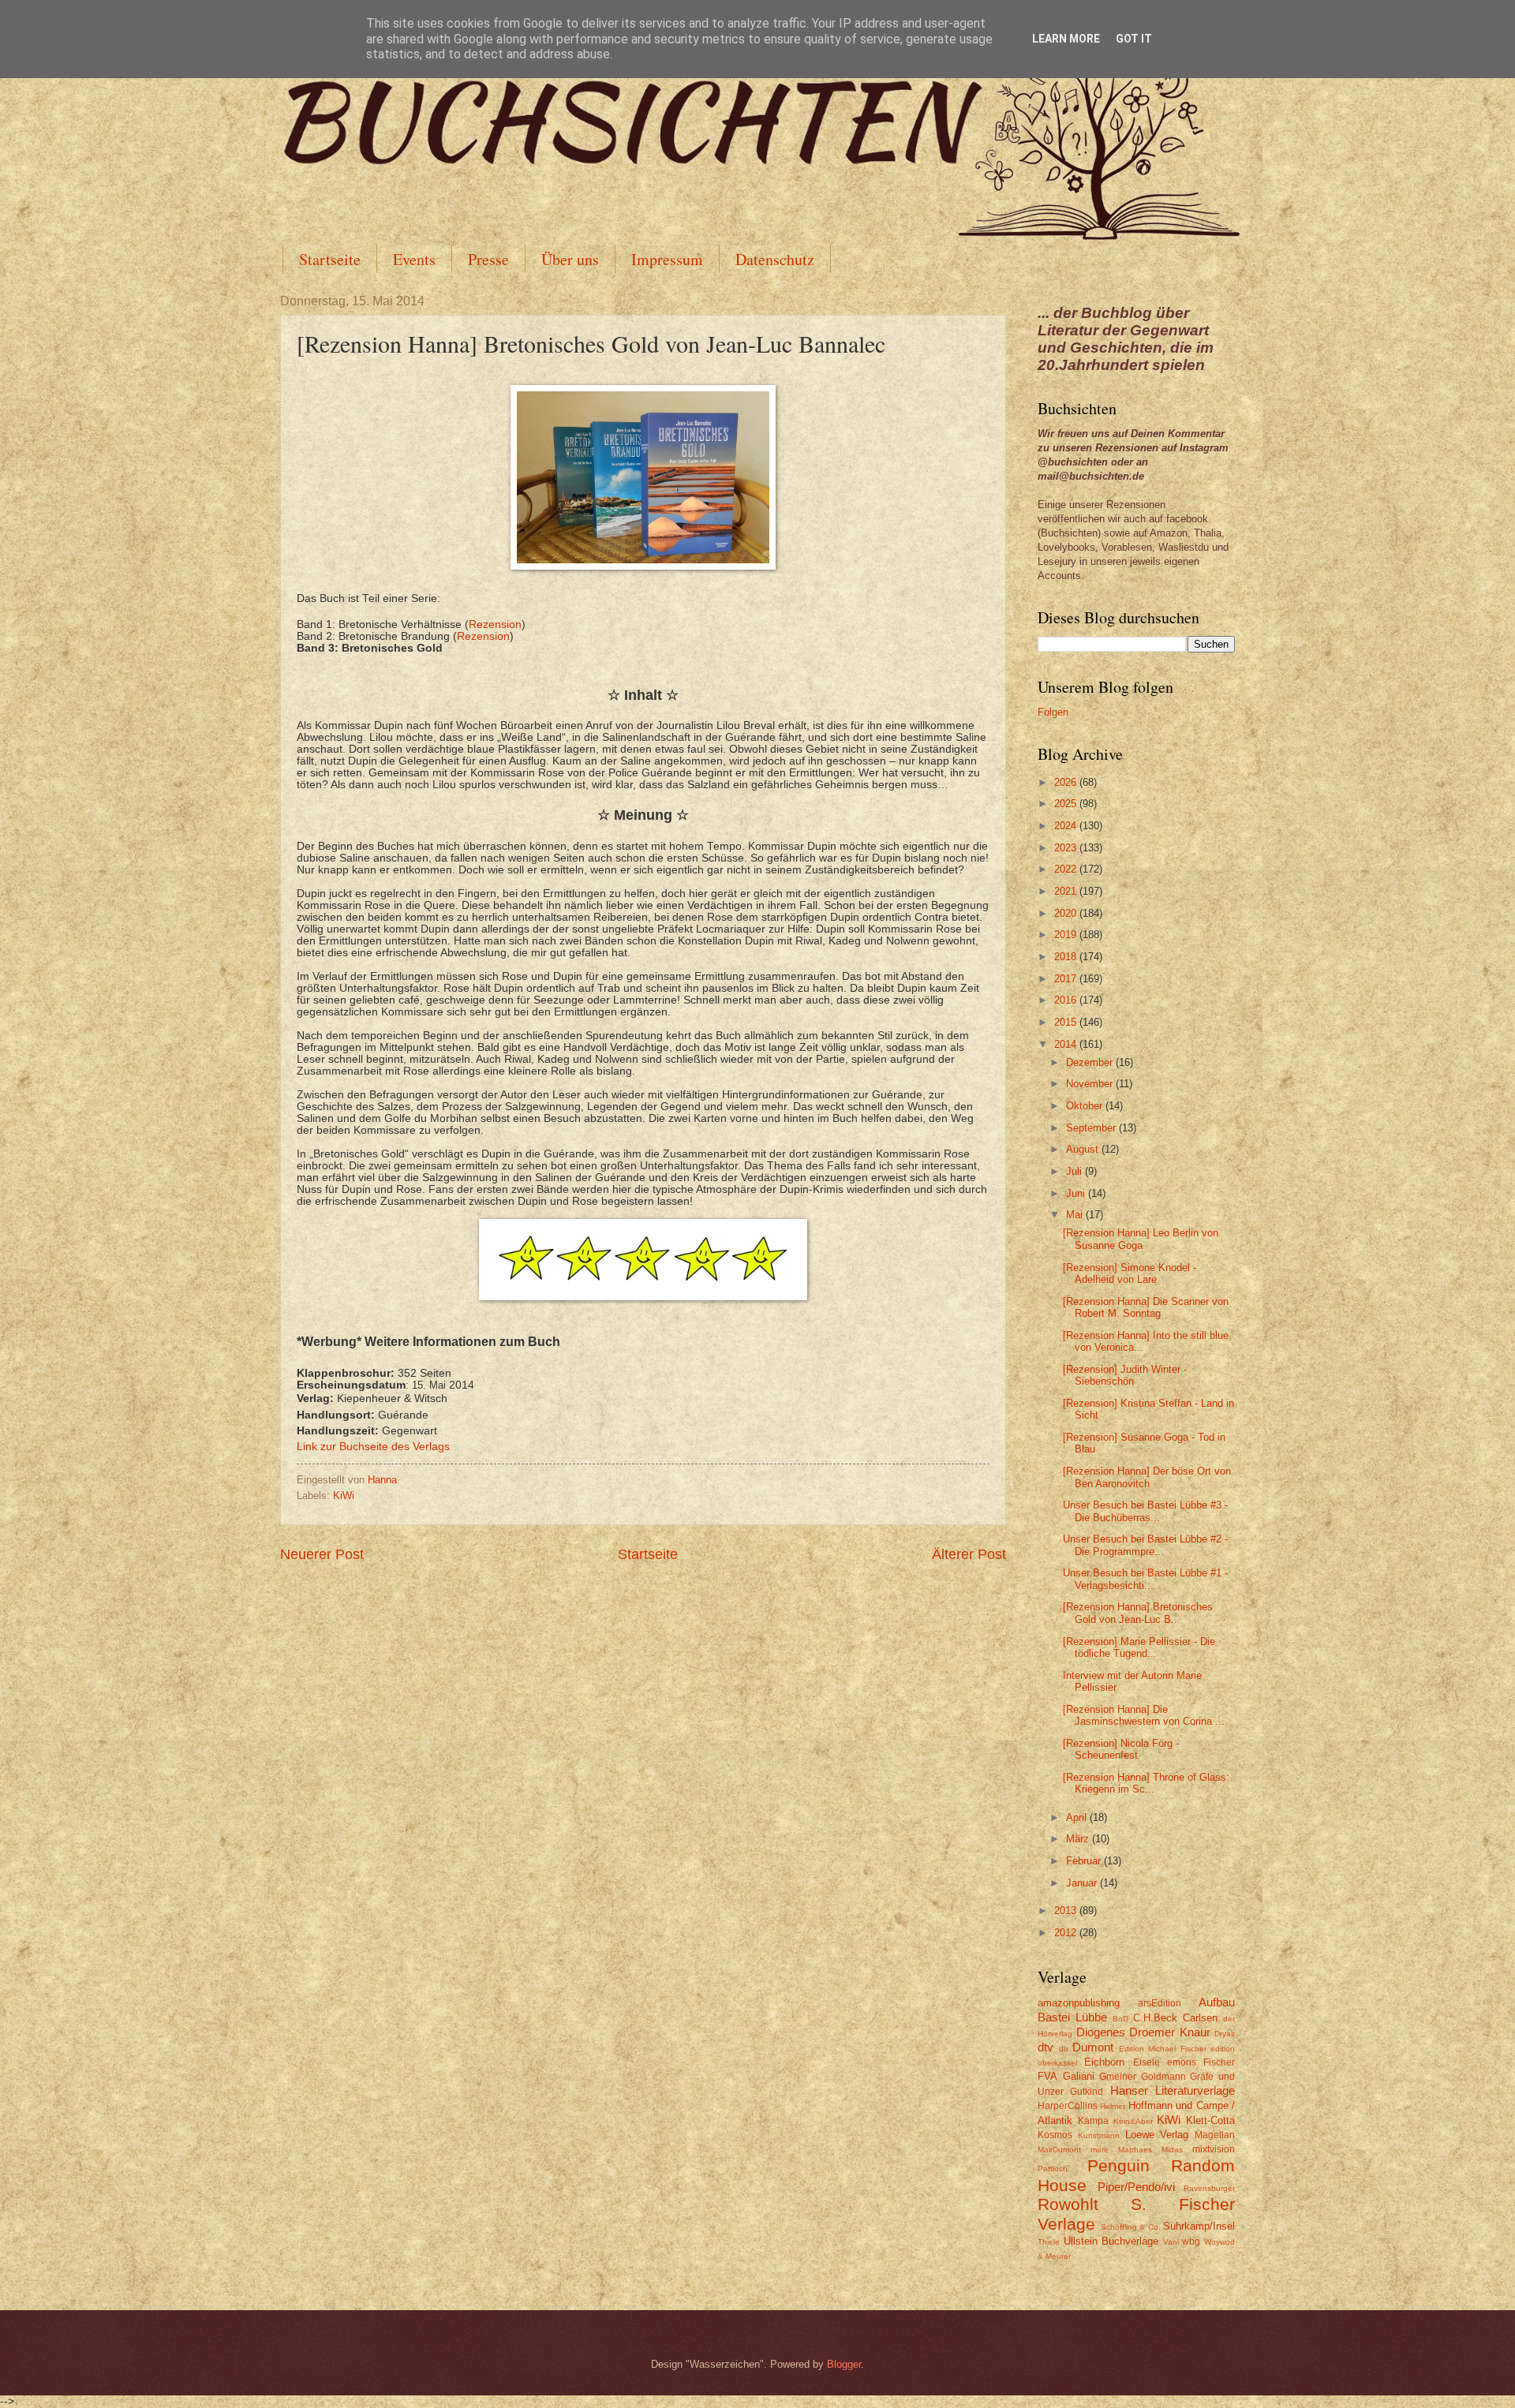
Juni (1077, 1193)
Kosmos (1055, 2135)
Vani (1171, 2242)
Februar (1085, 1861)
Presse (488, 259)
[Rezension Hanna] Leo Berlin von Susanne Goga (1141, 1239)
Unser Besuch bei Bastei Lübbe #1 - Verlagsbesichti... (1145, 1579)
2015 (1067, 1022)
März (1079, 1839)
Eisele (1147, 2062)
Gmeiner (1118, 2077)
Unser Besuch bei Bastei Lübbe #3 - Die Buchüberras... (1145, 1511)
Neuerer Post (322, 1554)
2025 (1067, 804)
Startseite (330, 259)
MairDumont (1059, 2150)
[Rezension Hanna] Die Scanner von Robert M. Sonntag (1146, 1307)
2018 (1067, 957)
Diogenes (1101, 2032)
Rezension (495, 624)
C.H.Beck (1155, 2018)
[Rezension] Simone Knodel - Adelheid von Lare (1130, 1273)
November (1091, 1084)
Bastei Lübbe (1072, 2017)
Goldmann (1163, 2077)
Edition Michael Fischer (1163, 2049)
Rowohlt (1068, 2204)
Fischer (1219, 2062)
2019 (1067, 935)
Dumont (1093, 2047)
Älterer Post (969, 1554)
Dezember (1091, 1062)
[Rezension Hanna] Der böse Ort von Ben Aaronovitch (1147, 1477)
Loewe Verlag (1157, 2135)
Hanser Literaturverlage (1173, 2090)
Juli (1075, 1171)
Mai (1076, 1215)
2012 (1067, 1933)
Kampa (1093, 2121)
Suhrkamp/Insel (1199, 2226)
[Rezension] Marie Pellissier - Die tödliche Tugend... (1139, 1647)
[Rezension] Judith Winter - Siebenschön (1125, 1375)
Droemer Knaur (1170, 2032)
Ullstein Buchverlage (1111, 2241)
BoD (1120, 2019)
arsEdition (1160, 2003)
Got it (1134, 39)
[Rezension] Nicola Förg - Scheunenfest (1121, 1749)
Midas (1172, 2150)
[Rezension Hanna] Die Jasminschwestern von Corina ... (1144, 1715)
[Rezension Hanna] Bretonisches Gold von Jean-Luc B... (1138, 1613)
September (1092, 1128)
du (1064, 2049)
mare (1100, 2150)
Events (414, 259)
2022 (1067, 869)
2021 (1067, 891)
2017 (1067, 979)
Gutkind (1087, 2092)
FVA (1047, 2076)
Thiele (1049, 2242)
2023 (1067, 848)
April (1078, 1817)
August (1084, 1149)
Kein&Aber (1133, 2121)
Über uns (570, 259)
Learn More (1066, 39)
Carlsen (1200, 2018)
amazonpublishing (1079, 2003)
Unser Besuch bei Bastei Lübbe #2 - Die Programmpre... (1145, 1545)
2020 (1067, 913)
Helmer (1113, 2106)
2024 (1067, 826)
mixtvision (1214, 2149)
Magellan (1215, 2135)
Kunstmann (1099, 2135)
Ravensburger (1209, 2188)
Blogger (844, 2364)
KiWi (344, 1496)
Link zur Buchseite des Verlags (373, 1447)
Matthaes (1135, 2150)
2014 (1067, 1044)
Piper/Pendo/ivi (1136, 2187)
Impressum (667, 259)
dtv (1046, 2047)
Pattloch (1053, 2169)
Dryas (1225, 2034)
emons (1182, 2062)
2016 (1067, 1000)
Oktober (1086, 1106)
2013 (1067, 1911)
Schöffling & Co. (1131, 2227)
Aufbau (1217, 2002)
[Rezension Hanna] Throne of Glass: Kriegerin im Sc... (1146, 1783)
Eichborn (1104, 2062)
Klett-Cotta (1210, 2120)
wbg (1191, 2242)
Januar (1083, 1883)
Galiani (1079, 2076)
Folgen (1053, 712)
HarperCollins (1068, 2106)
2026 (1067, 782)
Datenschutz (775, 259)
